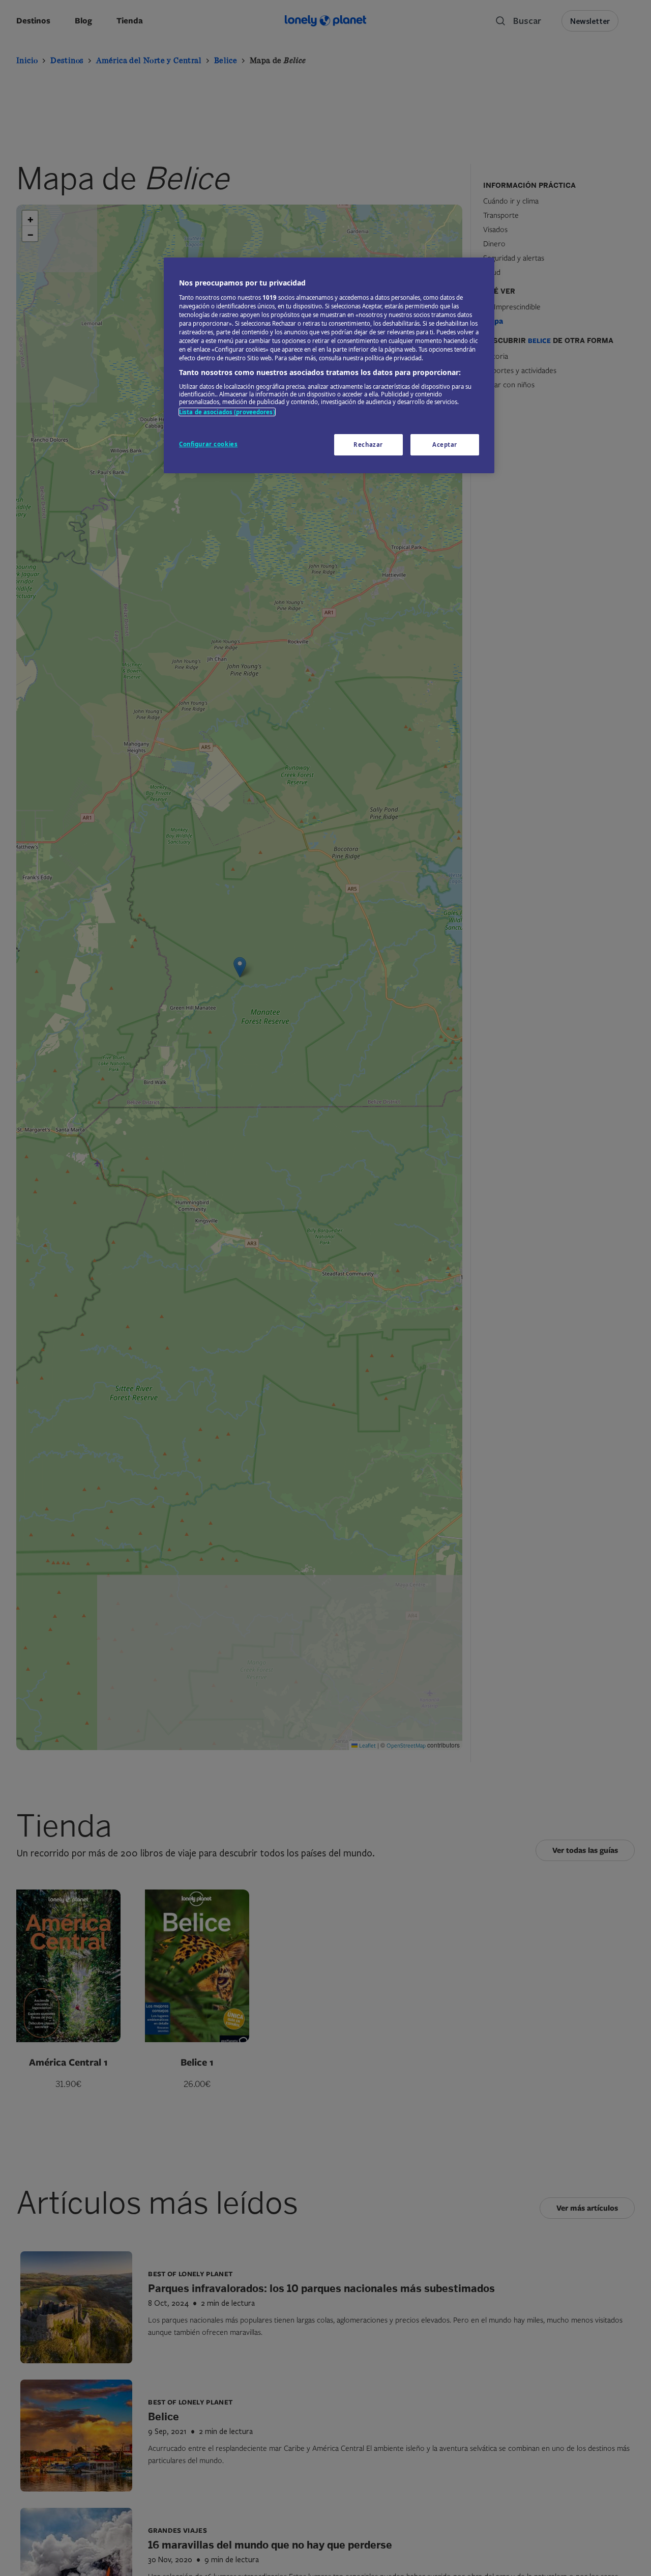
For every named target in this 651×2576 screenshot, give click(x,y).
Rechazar (368, 445)
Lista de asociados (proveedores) (227, 412)
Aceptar (445, 445)
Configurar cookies (208, 444)
